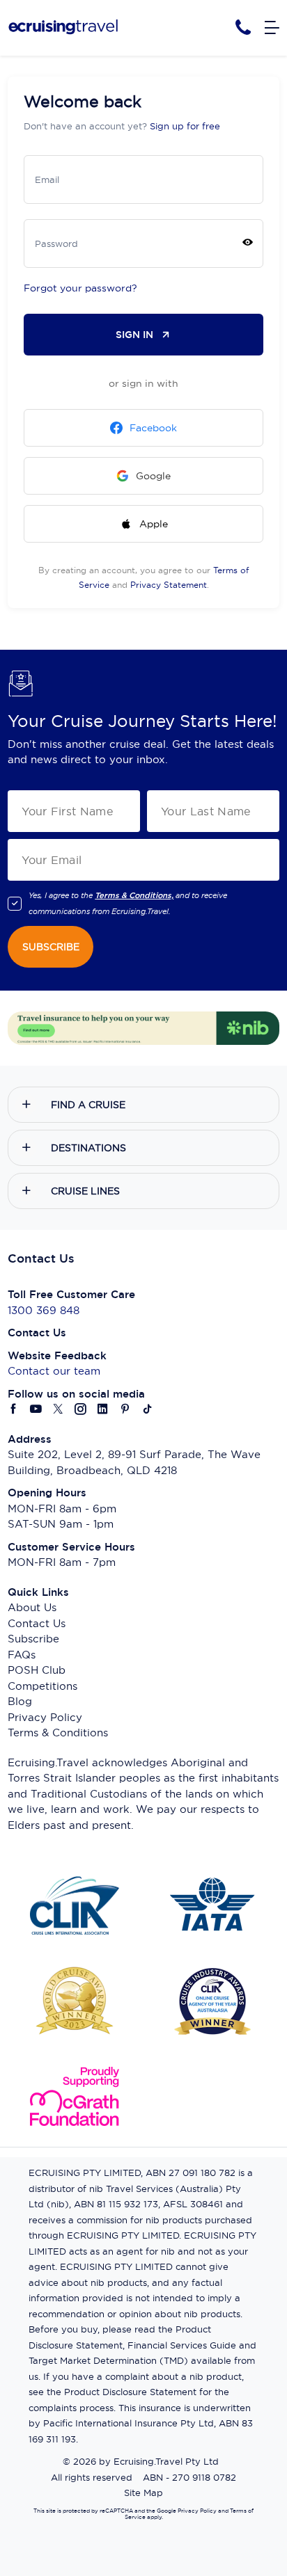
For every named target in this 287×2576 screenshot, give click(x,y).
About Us (32, 1607)
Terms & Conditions (58, 1733)
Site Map (143, 2493)
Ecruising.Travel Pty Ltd (166, 2461)
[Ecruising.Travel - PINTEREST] (125, 1410)
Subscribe (33, 1639)
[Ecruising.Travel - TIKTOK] (148, 1410)
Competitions (42, 1686)
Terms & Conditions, (134, 895)
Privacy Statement (169, 585)
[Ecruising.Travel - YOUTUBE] (36, 1410)
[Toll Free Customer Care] (243, 27)
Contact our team (54, 1371)
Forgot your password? (80, 288)
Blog (20, 1701)
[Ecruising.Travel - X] (59, 1410)
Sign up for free (185, 126)
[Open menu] (272, 28)
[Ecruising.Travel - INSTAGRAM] (81, 1410)
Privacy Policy (45, 1717)
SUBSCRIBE (51, 947)
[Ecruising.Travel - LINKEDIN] (103, 1410)
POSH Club (37, 1670)
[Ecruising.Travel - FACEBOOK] (14, 1410)
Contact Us (37, 1623)
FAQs (22, 1655)
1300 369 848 (44, 1310)
